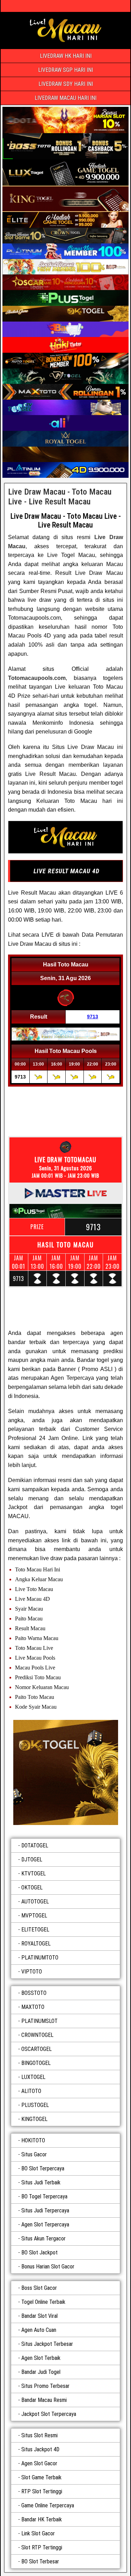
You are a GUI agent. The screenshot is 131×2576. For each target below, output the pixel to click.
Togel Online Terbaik (43, 2302)
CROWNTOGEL (37, 2035)
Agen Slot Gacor (39, 2463)
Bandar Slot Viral (39, 2316)
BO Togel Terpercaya (44, 2196)
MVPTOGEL (34, 1916)
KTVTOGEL (34, 1874)
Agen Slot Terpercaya (45, 2224)
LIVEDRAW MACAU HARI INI (65, 98)
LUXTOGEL (33, 2077)
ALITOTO (31, 2091)
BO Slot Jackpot (39, 2253)
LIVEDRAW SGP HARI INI (65, 70)
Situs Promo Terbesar (45, 2386)
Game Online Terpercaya (48, 2505)
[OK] (65, 1772)
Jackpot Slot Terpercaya (49, 2414)
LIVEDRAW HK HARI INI (66, 56)
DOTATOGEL (35, 1845)
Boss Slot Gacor (39, 2288)
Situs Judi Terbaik (41, 2182)
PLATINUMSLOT (39, 2021)
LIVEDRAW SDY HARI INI (66, 84)
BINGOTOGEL (36, 2063)
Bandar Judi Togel (41, 2372)
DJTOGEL (32, 1859)
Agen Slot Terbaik (41, 2358)
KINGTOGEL (34, 2119)
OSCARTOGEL (37, 2049)
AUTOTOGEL (35, 1902)
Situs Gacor (34, 2154)
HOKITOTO (33, 2140)
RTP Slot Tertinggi (42, 2491)
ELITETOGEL (35, 1930)
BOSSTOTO (34, 1993)
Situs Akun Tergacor (43, 2238)
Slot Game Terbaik (41, 2477)
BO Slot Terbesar (40, 2561)
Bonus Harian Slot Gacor (48, 2267)
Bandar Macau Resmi (44, 2400)
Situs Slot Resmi (39, 2435)
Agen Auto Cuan (39, 2330)
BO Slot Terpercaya (43, 2168)
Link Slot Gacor (38, 2533)
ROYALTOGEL (36, 1944)
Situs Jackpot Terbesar (47, 2344)
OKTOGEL (32, 1888)
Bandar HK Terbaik (42, 2519)
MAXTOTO (33, 2007)
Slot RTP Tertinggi (42, 2547)
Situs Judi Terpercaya (45, 2210)
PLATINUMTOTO (40, 1958)
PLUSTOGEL (35, 2105)
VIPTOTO (32, 1972)
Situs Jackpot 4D (40, 2449)
